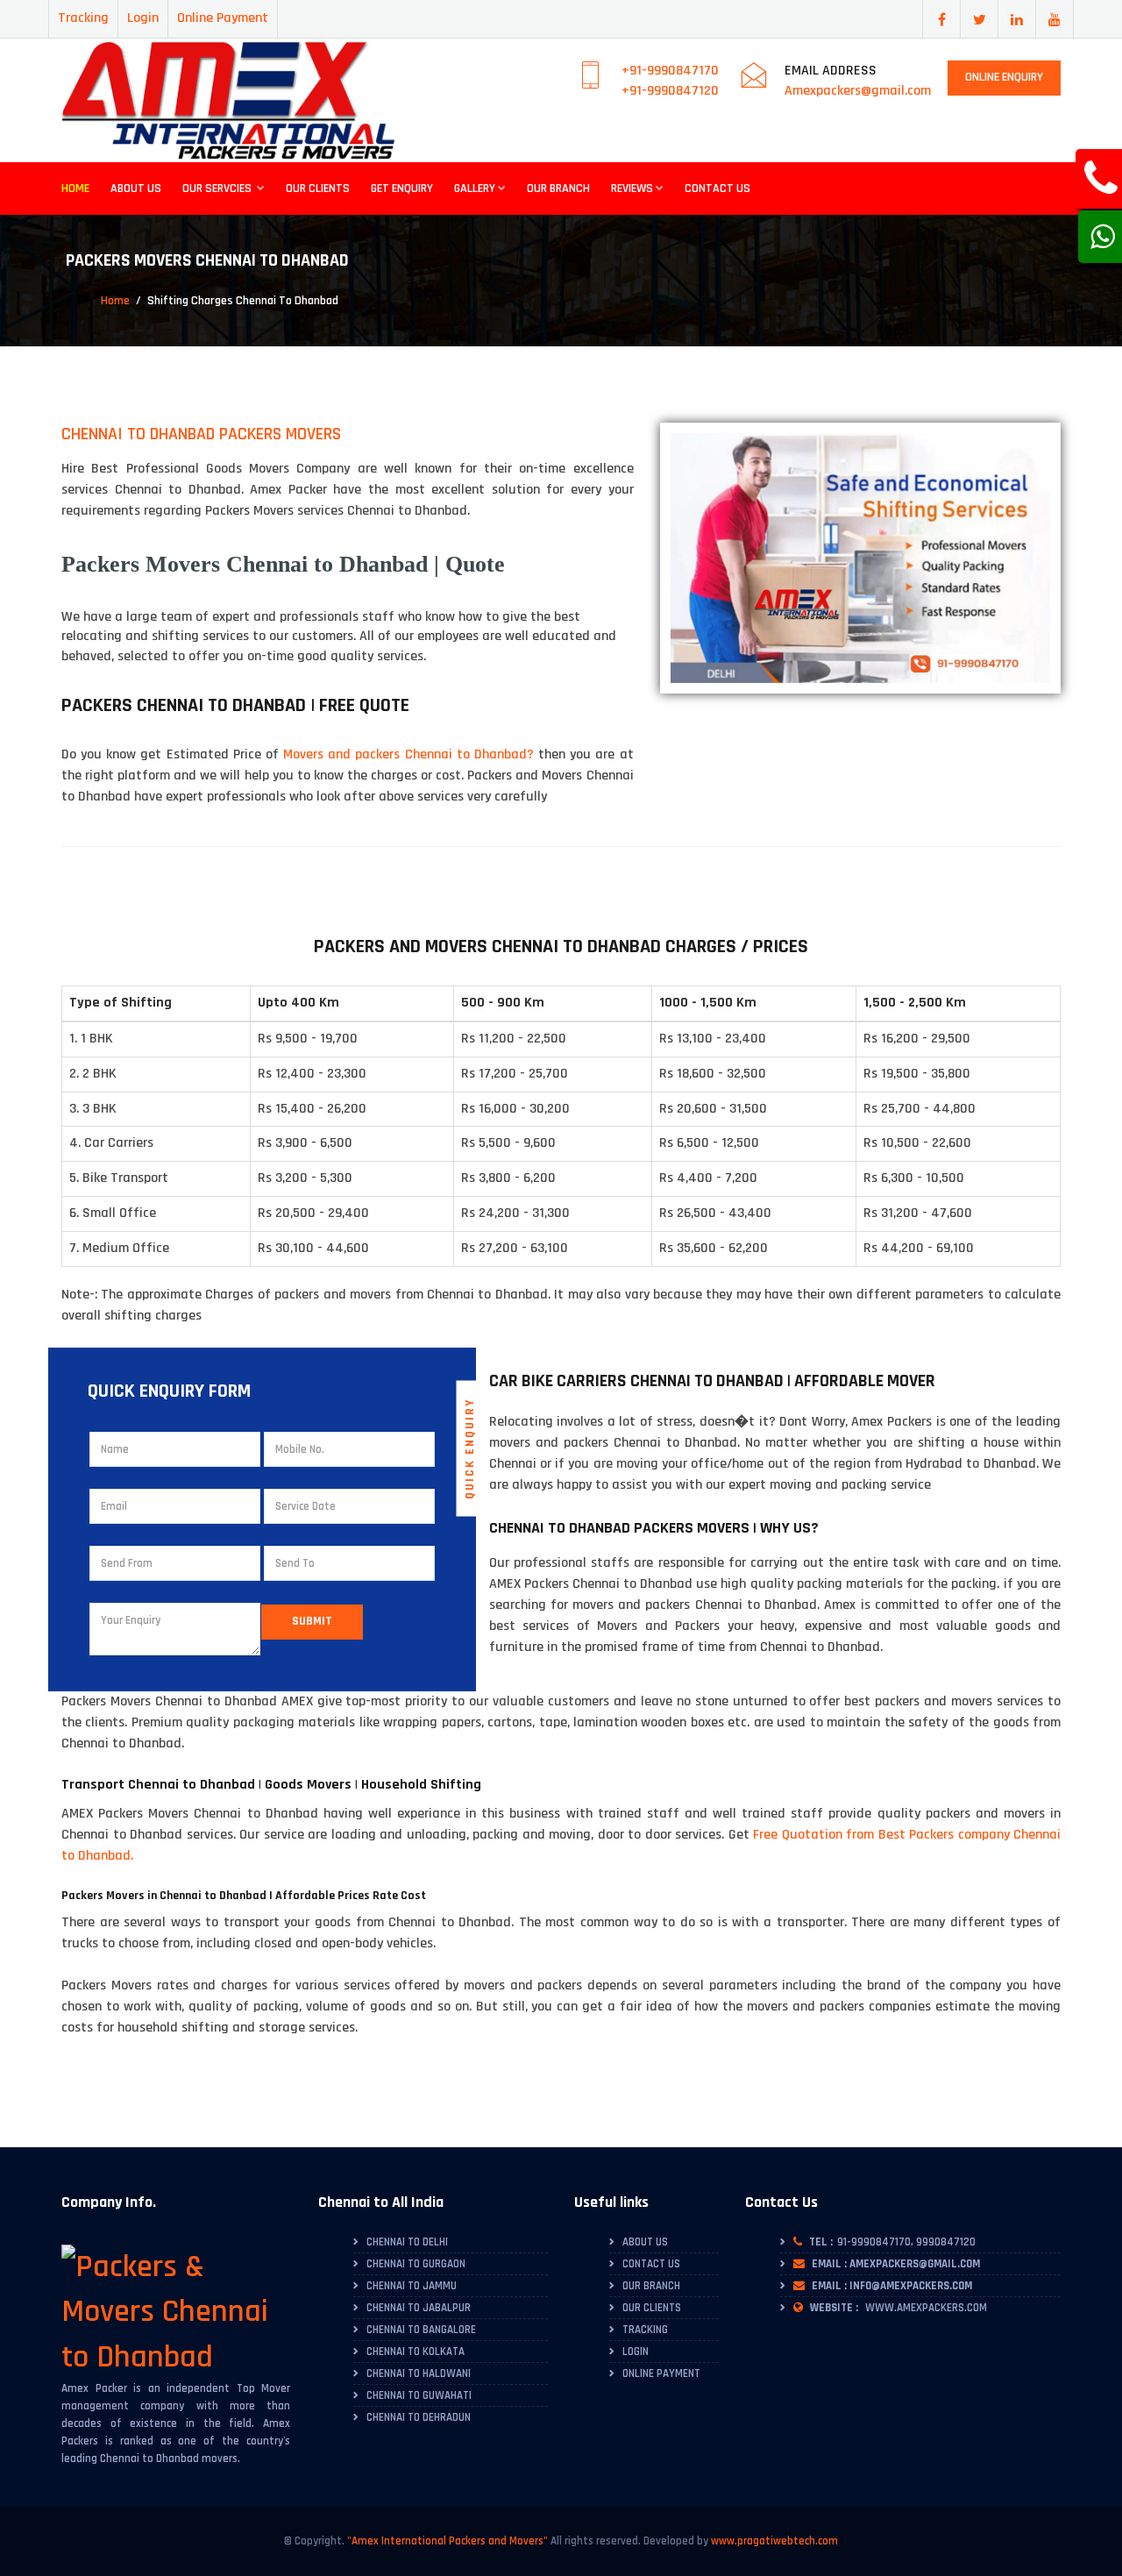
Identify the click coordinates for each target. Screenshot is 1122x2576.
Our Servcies (218, 189)
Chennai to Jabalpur (419, 2308)
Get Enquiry (402, 189)
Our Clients (318, 189)
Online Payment (223, 18)
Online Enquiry (1004, 77)
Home (75, 189)
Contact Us (717, 189)
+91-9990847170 (670, 71)
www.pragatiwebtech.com (774, 2541)
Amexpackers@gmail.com (858, 91)
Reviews (632, 189)
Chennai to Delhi (407, 2242)
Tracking (83, 18)
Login (143, 18)
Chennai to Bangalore (421, 2330)
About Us (136, 189)
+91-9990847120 (670, 91)
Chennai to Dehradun (419, 2417)
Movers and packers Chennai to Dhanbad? (408, 754)
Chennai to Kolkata (415, 2352)
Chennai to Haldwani (419, 2373)
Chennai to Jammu (412, 2286)
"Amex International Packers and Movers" (447, 2541)
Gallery (475, 189)
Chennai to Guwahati (419, 2395)
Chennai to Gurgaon (416, 2264)
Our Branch (558, 189)
